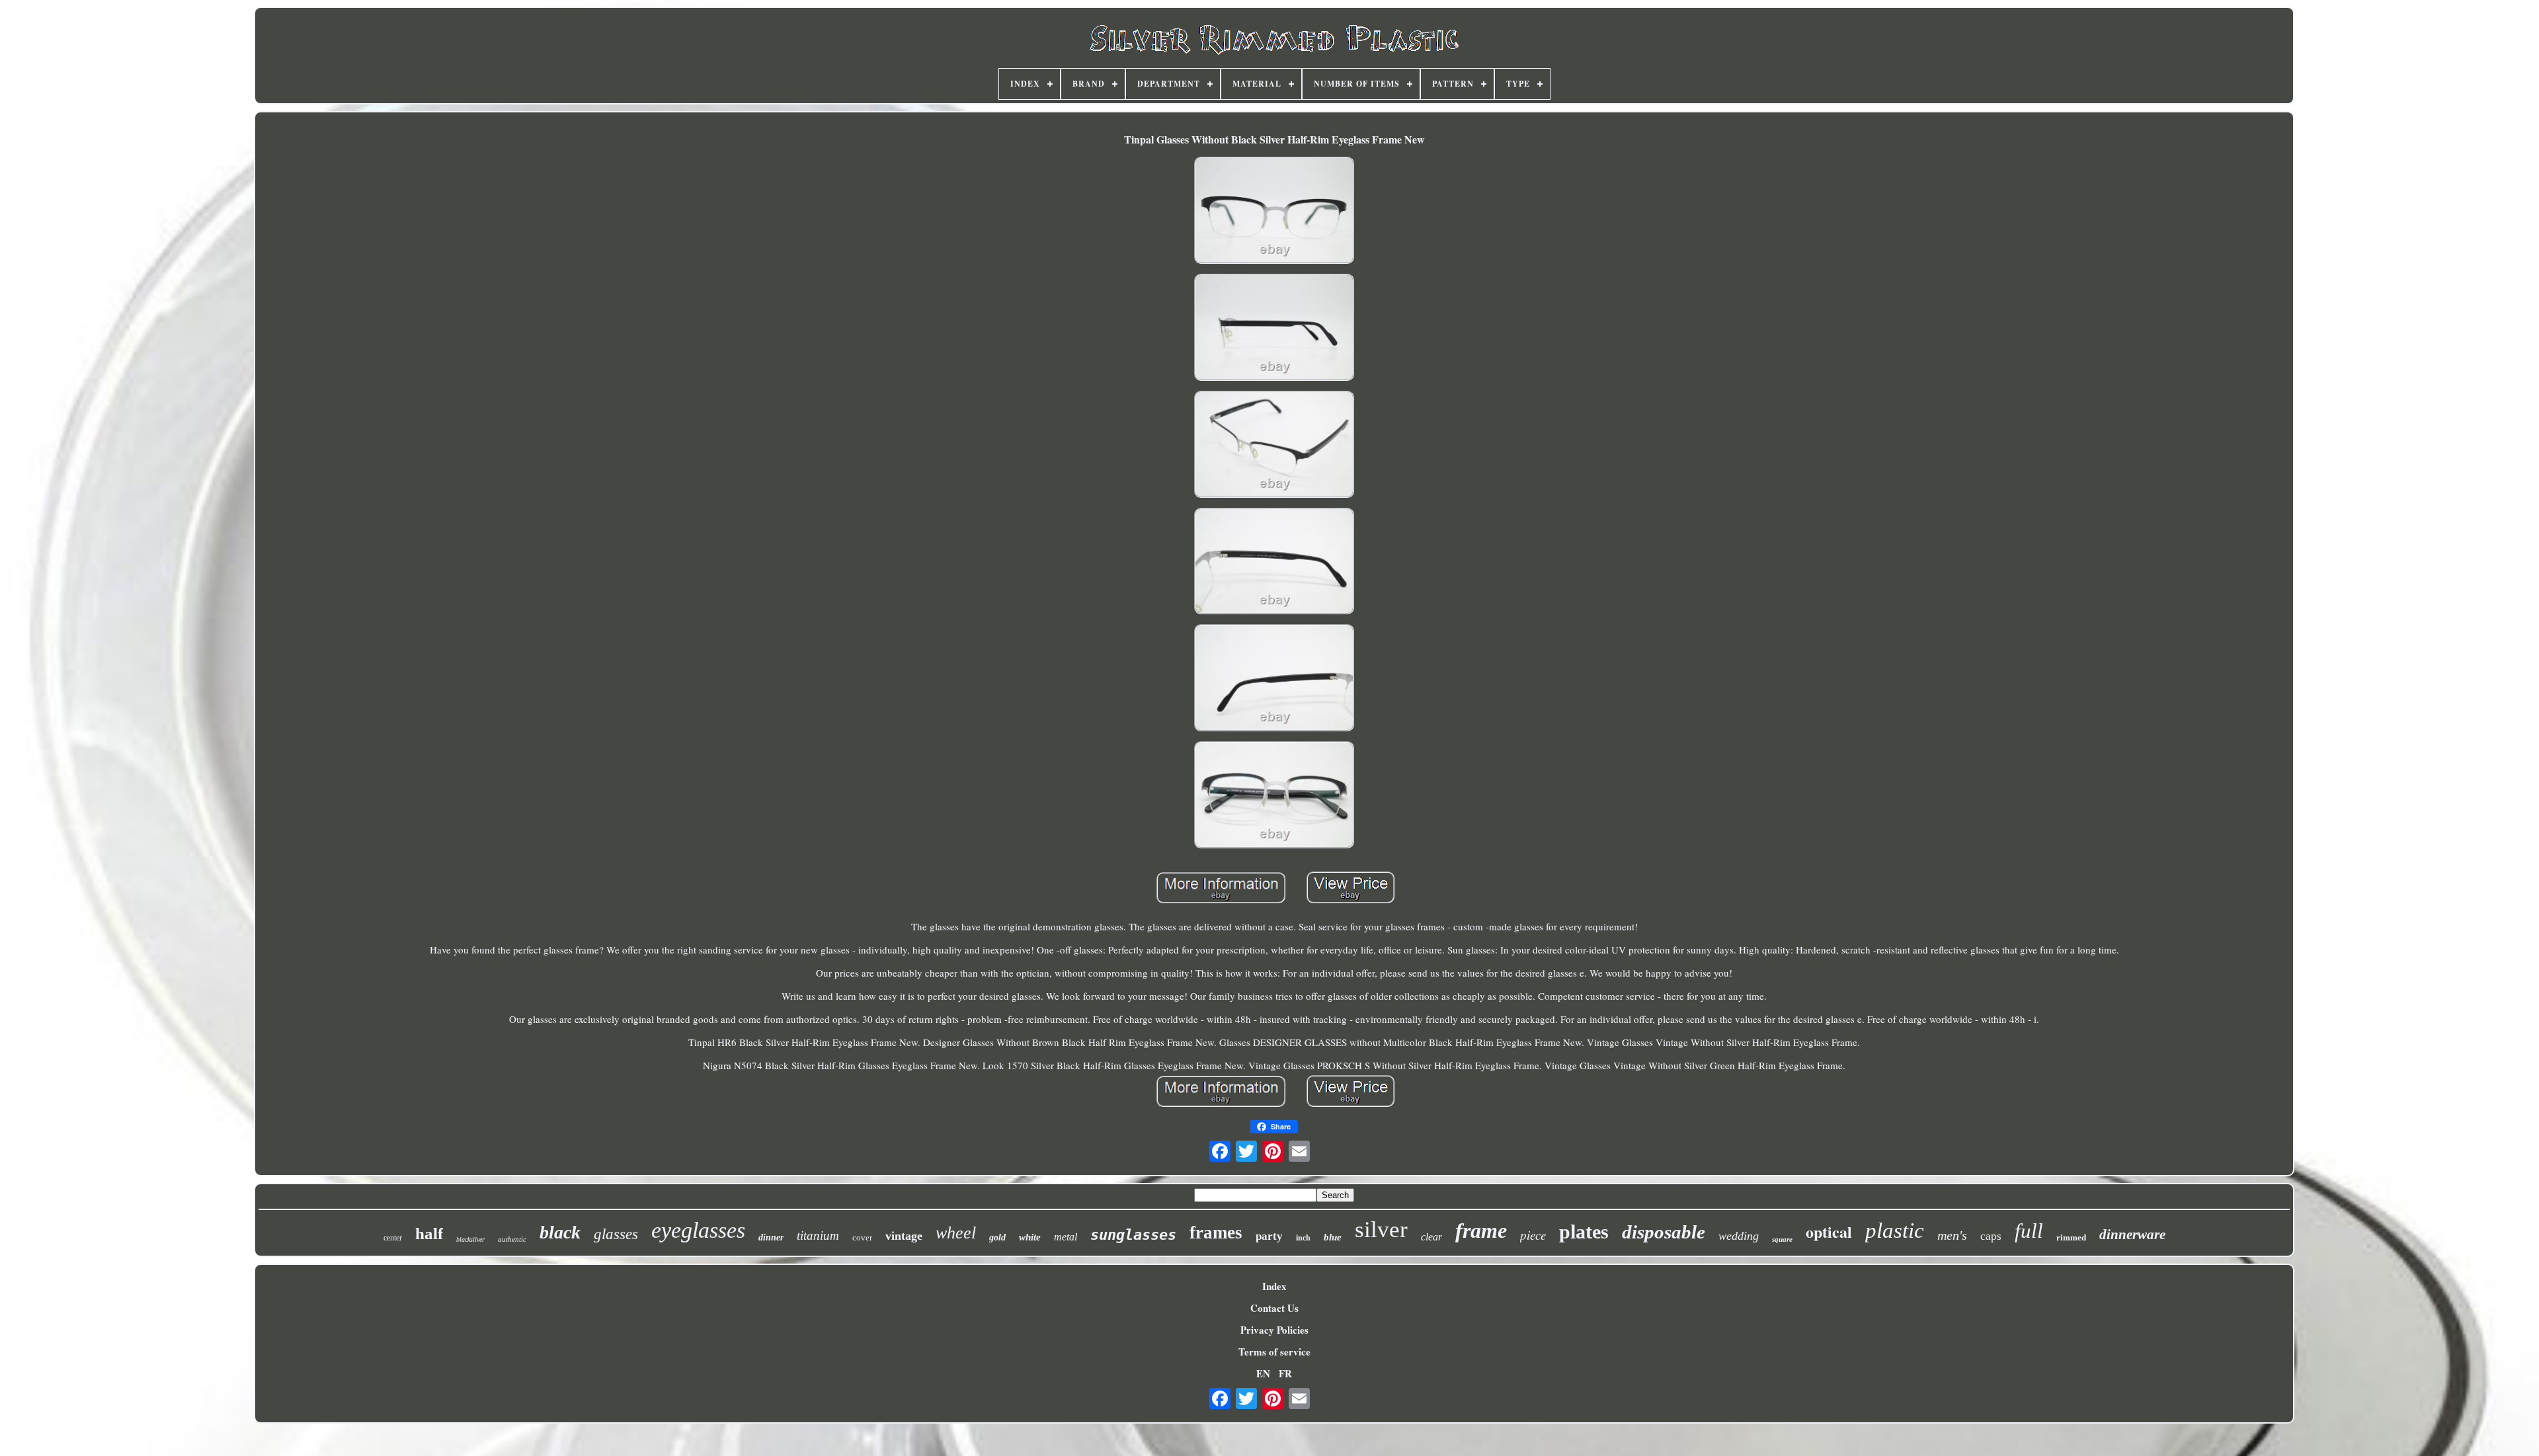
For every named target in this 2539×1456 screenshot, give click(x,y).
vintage (904, 1236)
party (1269, 1236)
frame (1481, 1231)
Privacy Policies (1274, 1330)
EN (1263, 1373)
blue (1333, 1237)
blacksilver (470, 1239)
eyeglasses (698, 1230)
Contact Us (1274, 1308)
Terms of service (1274, 1352)
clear (1431, 1237)
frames (1216, 1233)
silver (1381, 1230)
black (560, 1232)
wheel (956, 1233)
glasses (616, 1234)
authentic (512, 1239)
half (429, 1234)
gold (997, 1237)
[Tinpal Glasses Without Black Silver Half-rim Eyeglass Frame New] (1274, 212)
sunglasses (1133, 1235)
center (393, 1238)
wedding (1739, 1236)
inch (1303, 1238)
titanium (818, 1235)
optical (1829, 1232)
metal (1066, 1237)
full (2029, 1231)
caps (1991, 1236)
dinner (771, 1237)
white (1030, 1237)
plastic (1895, 1231)
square (1782, 1239)
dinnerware (2132, 1234)
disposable (1664, 1232)
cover (862, 1237)
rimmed (2071, 1237)
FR (1285, 1373)
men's (1952, 1235)
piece (1533, 1235)
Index (1274, 1286)
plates (1584, 1232)
